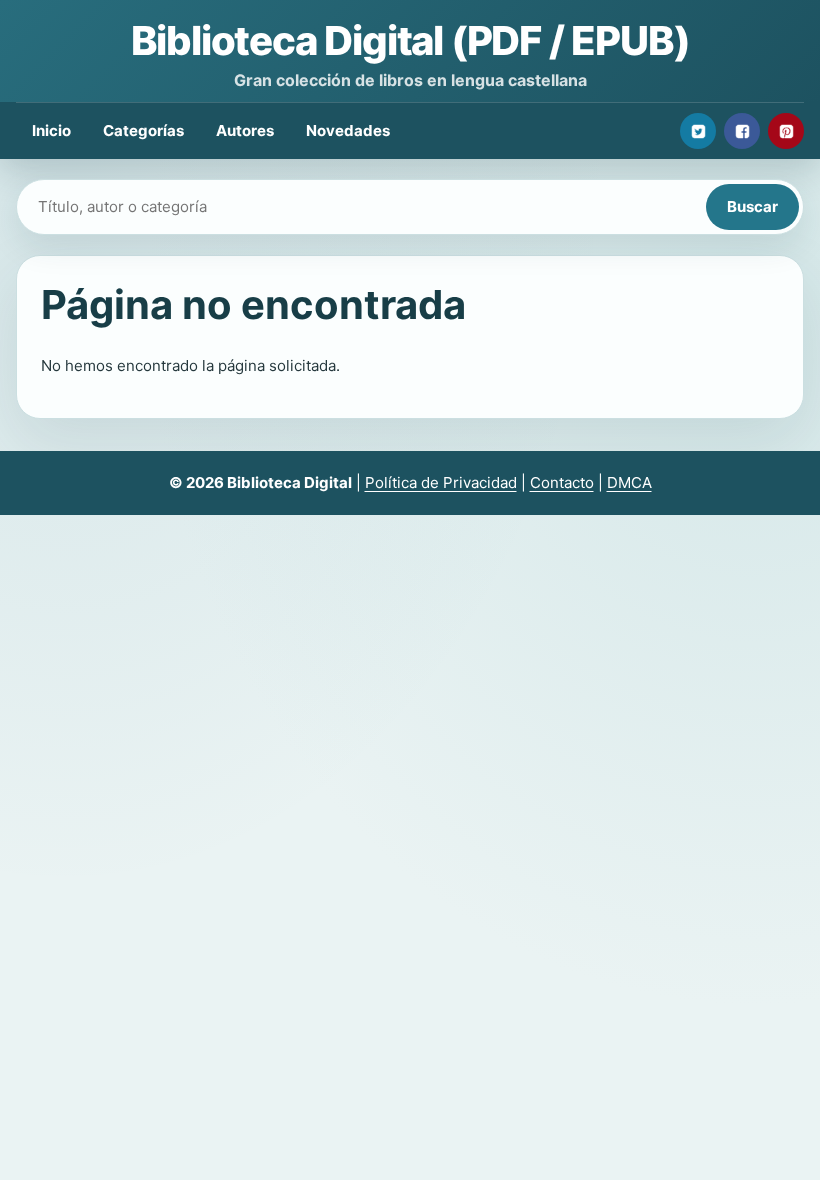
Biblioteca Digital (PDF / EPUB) (410, 40)
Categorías (143, 130)
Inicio (51, 130)
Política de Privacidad (441, 482)
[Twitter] (698, 131)
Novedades (348, 130)
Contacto (562, 482)
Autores (245, 130)
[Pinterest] (786, 131)
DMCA (629, 482)
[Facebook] (742, 131)
